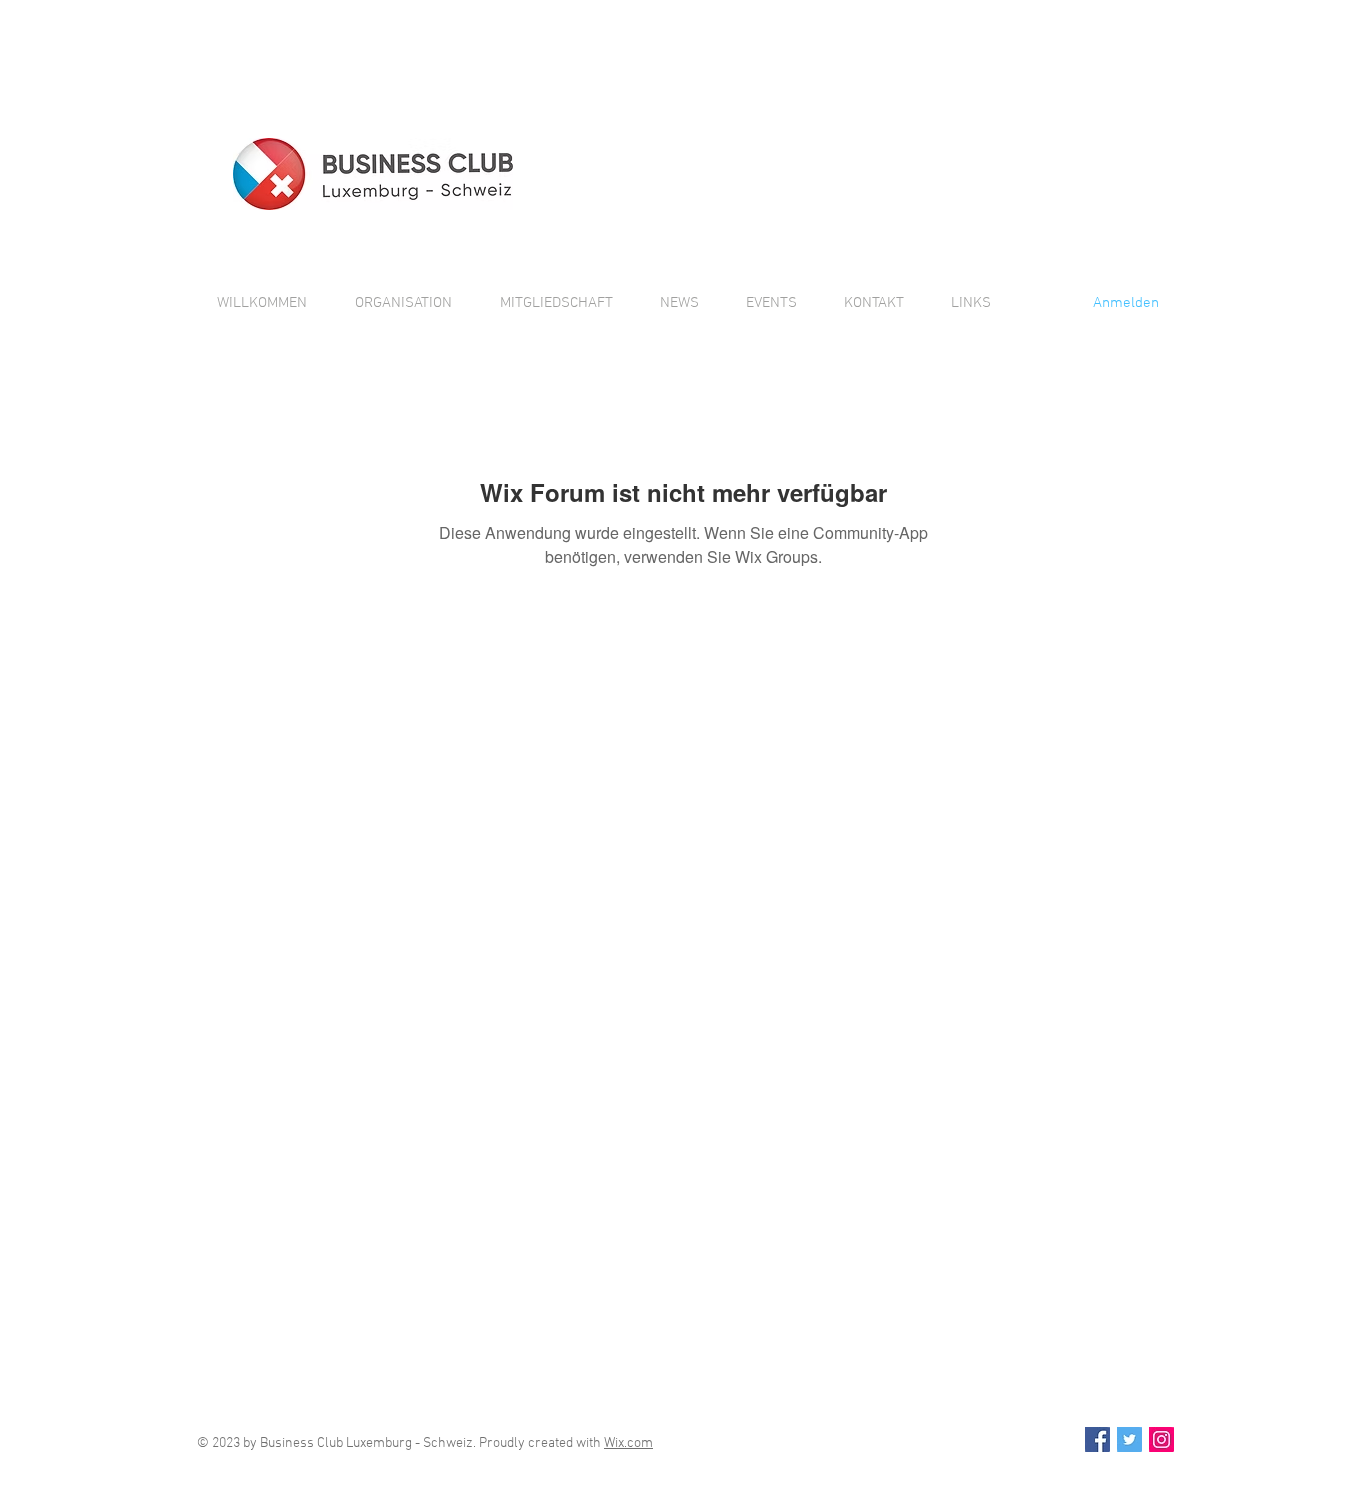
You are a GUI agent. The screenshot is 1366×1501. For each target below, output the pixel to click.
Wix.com (628, 1443)
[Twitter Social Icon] (1129, 1439)
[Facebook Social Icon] (1097, 1439)
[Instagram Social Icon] (1161, 1439)
